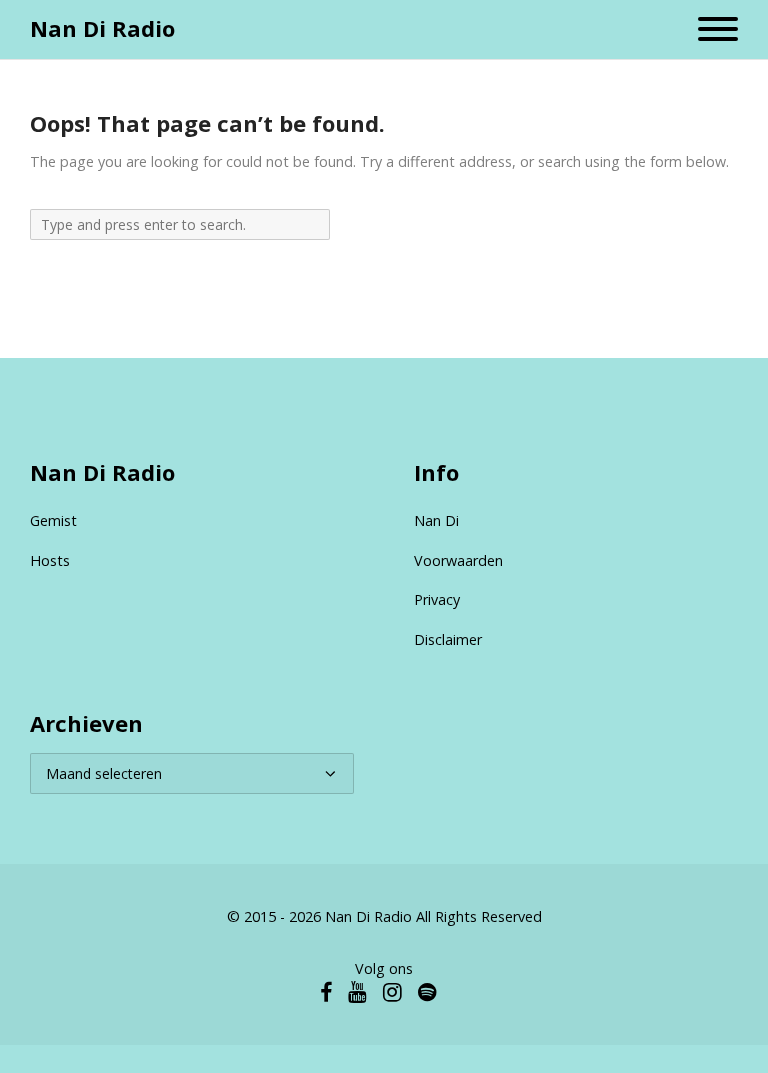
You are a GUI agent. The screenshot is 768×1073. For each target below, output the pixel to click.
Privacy (437, 599)
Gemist (53, 520)
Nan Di (436, 520)
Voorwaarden (458, 560)
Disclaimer (448, 639)
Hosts (50, 560)
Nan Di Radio (102, 28)
